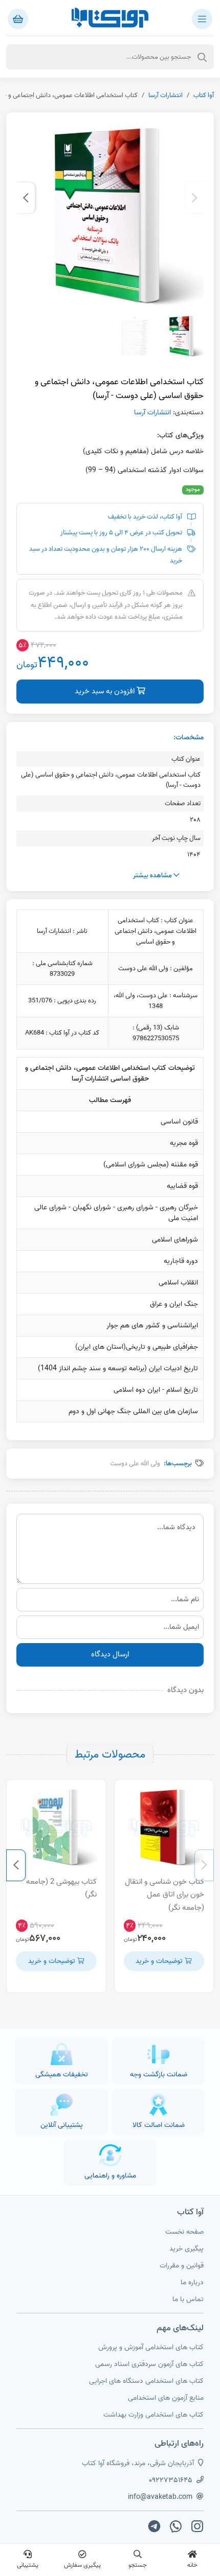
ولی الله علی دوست (135, 1463)
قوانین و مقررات (182, 2266)
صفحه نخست (184, 2232)
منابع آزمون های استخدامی (166, 2398)
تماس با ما (188, 2299)
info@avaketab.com (160, 2497)
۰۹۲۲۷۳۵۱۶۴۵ (171, 2480)
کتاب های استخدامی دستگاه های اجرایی (146, 2381)
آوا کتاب (204, 95)
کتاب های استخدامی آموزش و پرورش (151, 2347)
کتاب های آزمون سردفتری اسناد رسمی (149, 2364)
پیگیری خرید (186, 2249)
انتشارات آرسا (166, 95)
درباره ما (192, 2282)
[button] (194, 198)
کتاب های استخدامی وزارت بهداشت (153, 2415)
